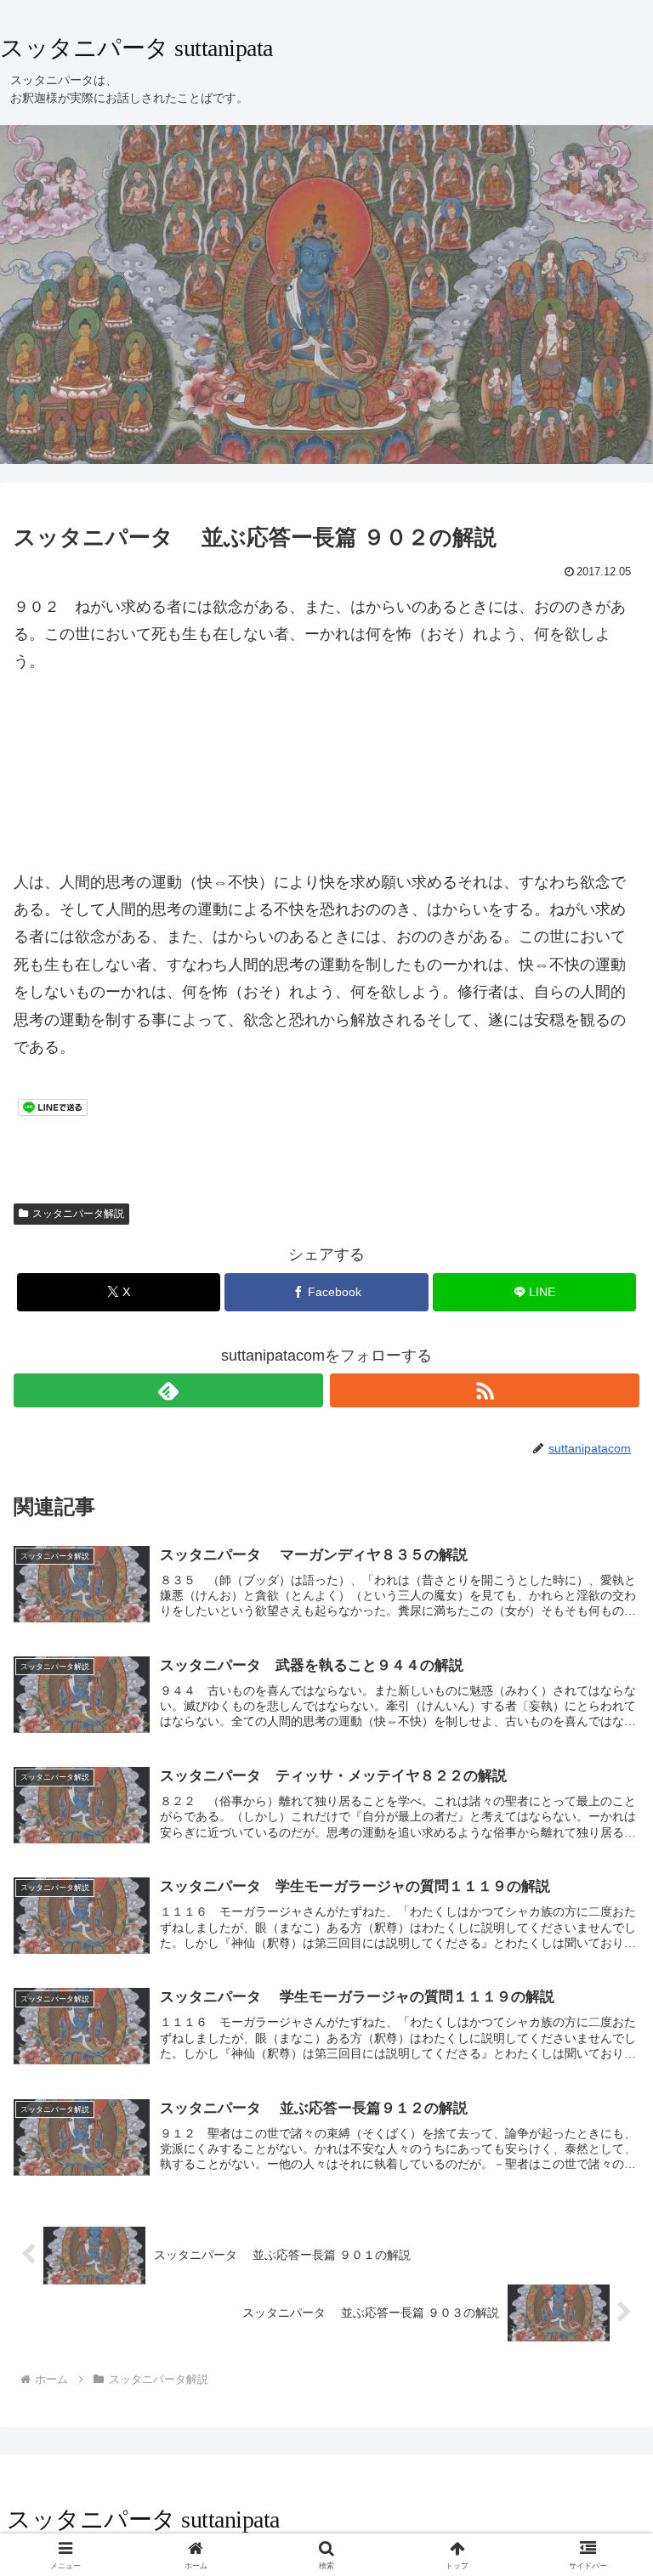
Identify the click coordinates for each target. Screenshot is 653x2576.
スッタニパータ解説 (78, 1214)
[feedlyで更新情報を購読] (168, 1390)
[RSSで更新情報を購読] (485, 1390)
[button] (603, 2287)
